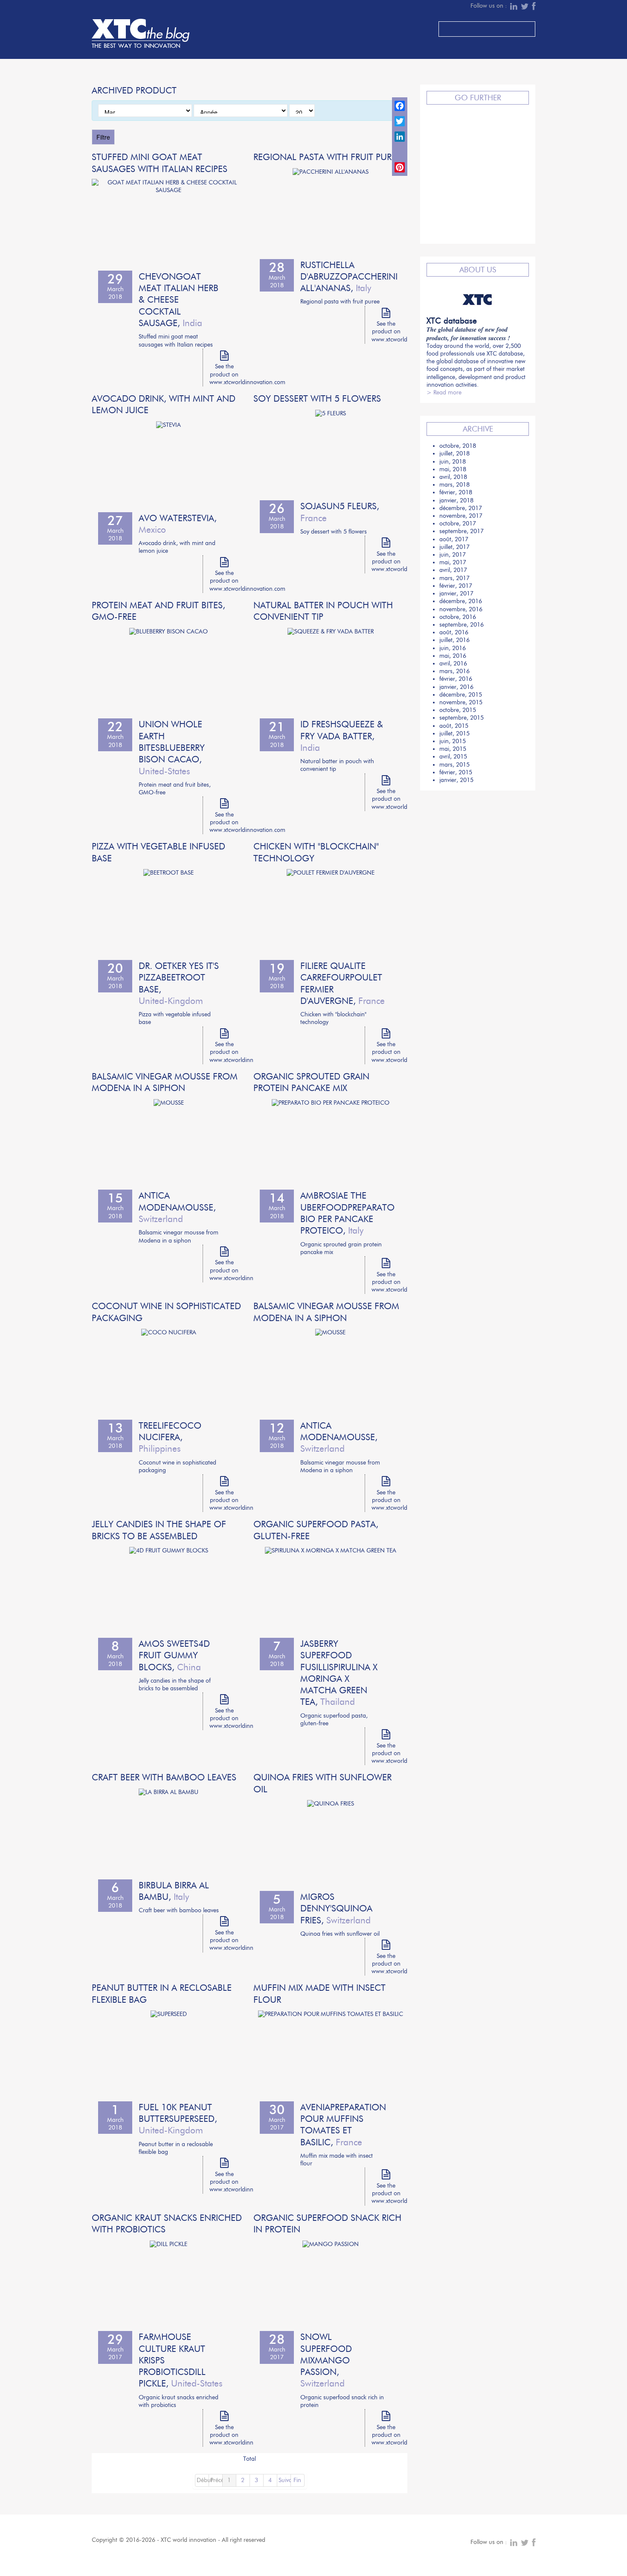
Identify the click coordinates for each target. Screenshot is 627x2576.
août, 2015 (454, 726)
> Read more (444, 392)
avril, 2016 (453, 664)
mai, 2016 (453, 656)
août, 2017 (454, 539)
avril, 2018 (453, 477)
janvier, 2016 (456, 687)
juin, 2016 (453, 648)
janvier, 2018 (456, 500)
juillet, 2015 (454, 734)
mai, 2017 (453, 562)
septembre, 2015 (462, 718)
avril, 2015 (453, 757)
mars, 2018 (454, 485)
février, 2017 (456, 586)
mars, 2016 (454, 671)
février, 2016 (456, 679)
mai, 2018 (453, 469)
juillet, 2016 (454, 640)
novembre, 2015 (461, 702)
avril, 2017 (453, 570)
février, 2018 (456, 492)
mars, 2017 (454, 578)
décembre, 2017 (461, 508)
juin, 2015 (453, 741)
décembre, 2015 (461, 695)
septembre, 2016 (462, 625)
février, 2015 (456, 772)
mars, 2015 (454, 765)
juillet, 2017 (454, 547)
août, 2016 (454, 632)
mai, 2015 (453, 749)
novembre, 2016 (461, 609)
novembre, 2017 (461, 516)
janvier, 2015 (456, 780)
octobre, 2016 (458, 617)
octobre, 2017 (458, 524)
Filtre (103, 137)
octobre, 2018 (458, 446)
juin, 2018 (453, 462)
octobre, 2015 (458, 710)
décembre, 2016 (461, 601)
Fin (297, 2480)
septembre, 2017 (462, 531)
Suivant (285, 2480)
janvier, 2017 (456, 594)
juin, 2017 (453, 555)
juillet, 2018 (454, 454)
